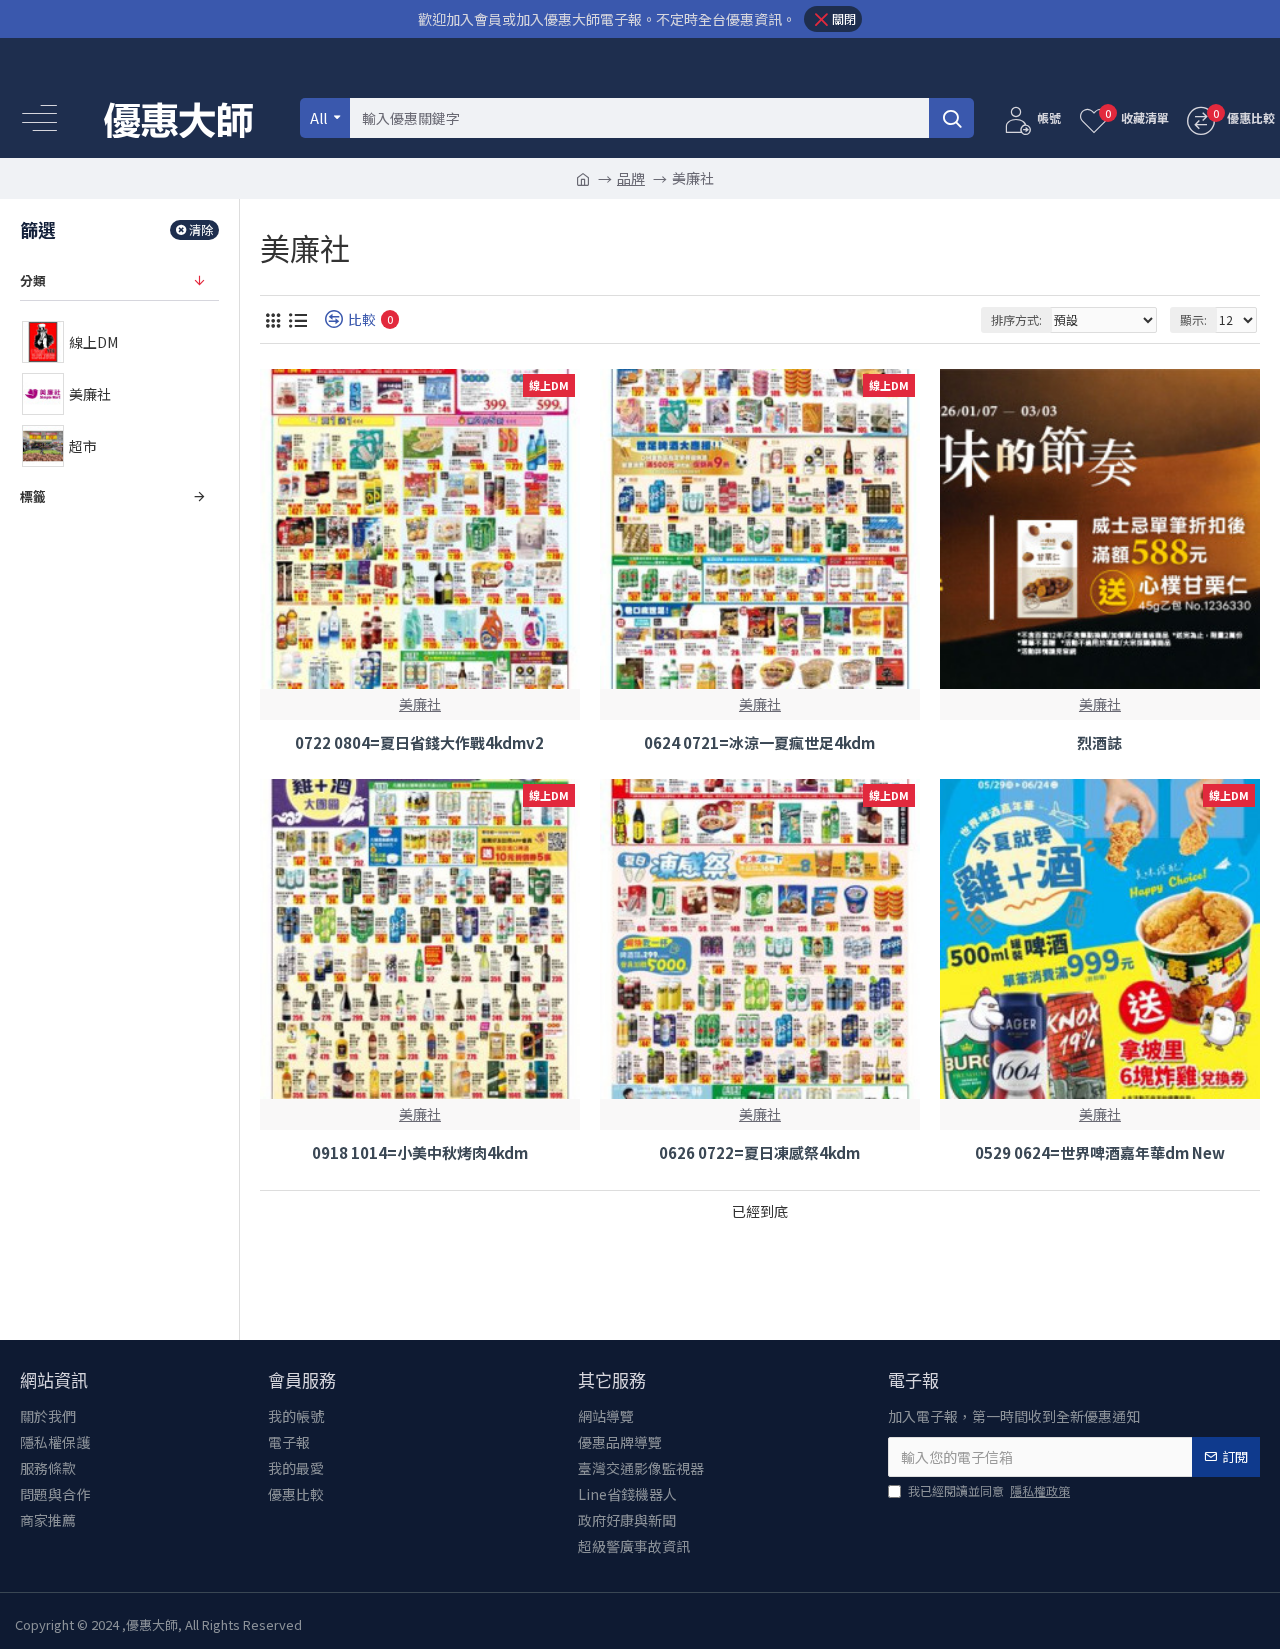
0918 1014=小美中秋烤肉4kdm (420, 1153)
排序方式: (1016, 319)
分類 (33, 280)
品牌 (631, 178)
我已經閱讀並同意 (989, 1490)
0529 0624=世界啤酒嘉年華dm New (1100, 1153)
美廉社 (420, 704)
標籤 (33, 496)
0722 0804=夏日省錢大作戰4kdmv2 (419, 743)
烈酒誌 (1099, 743)
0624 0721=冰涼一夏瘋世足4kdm (759, 743)
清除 (201, 229)
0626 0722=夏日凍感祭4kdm (759, 1153)
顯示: (1193, 319)
